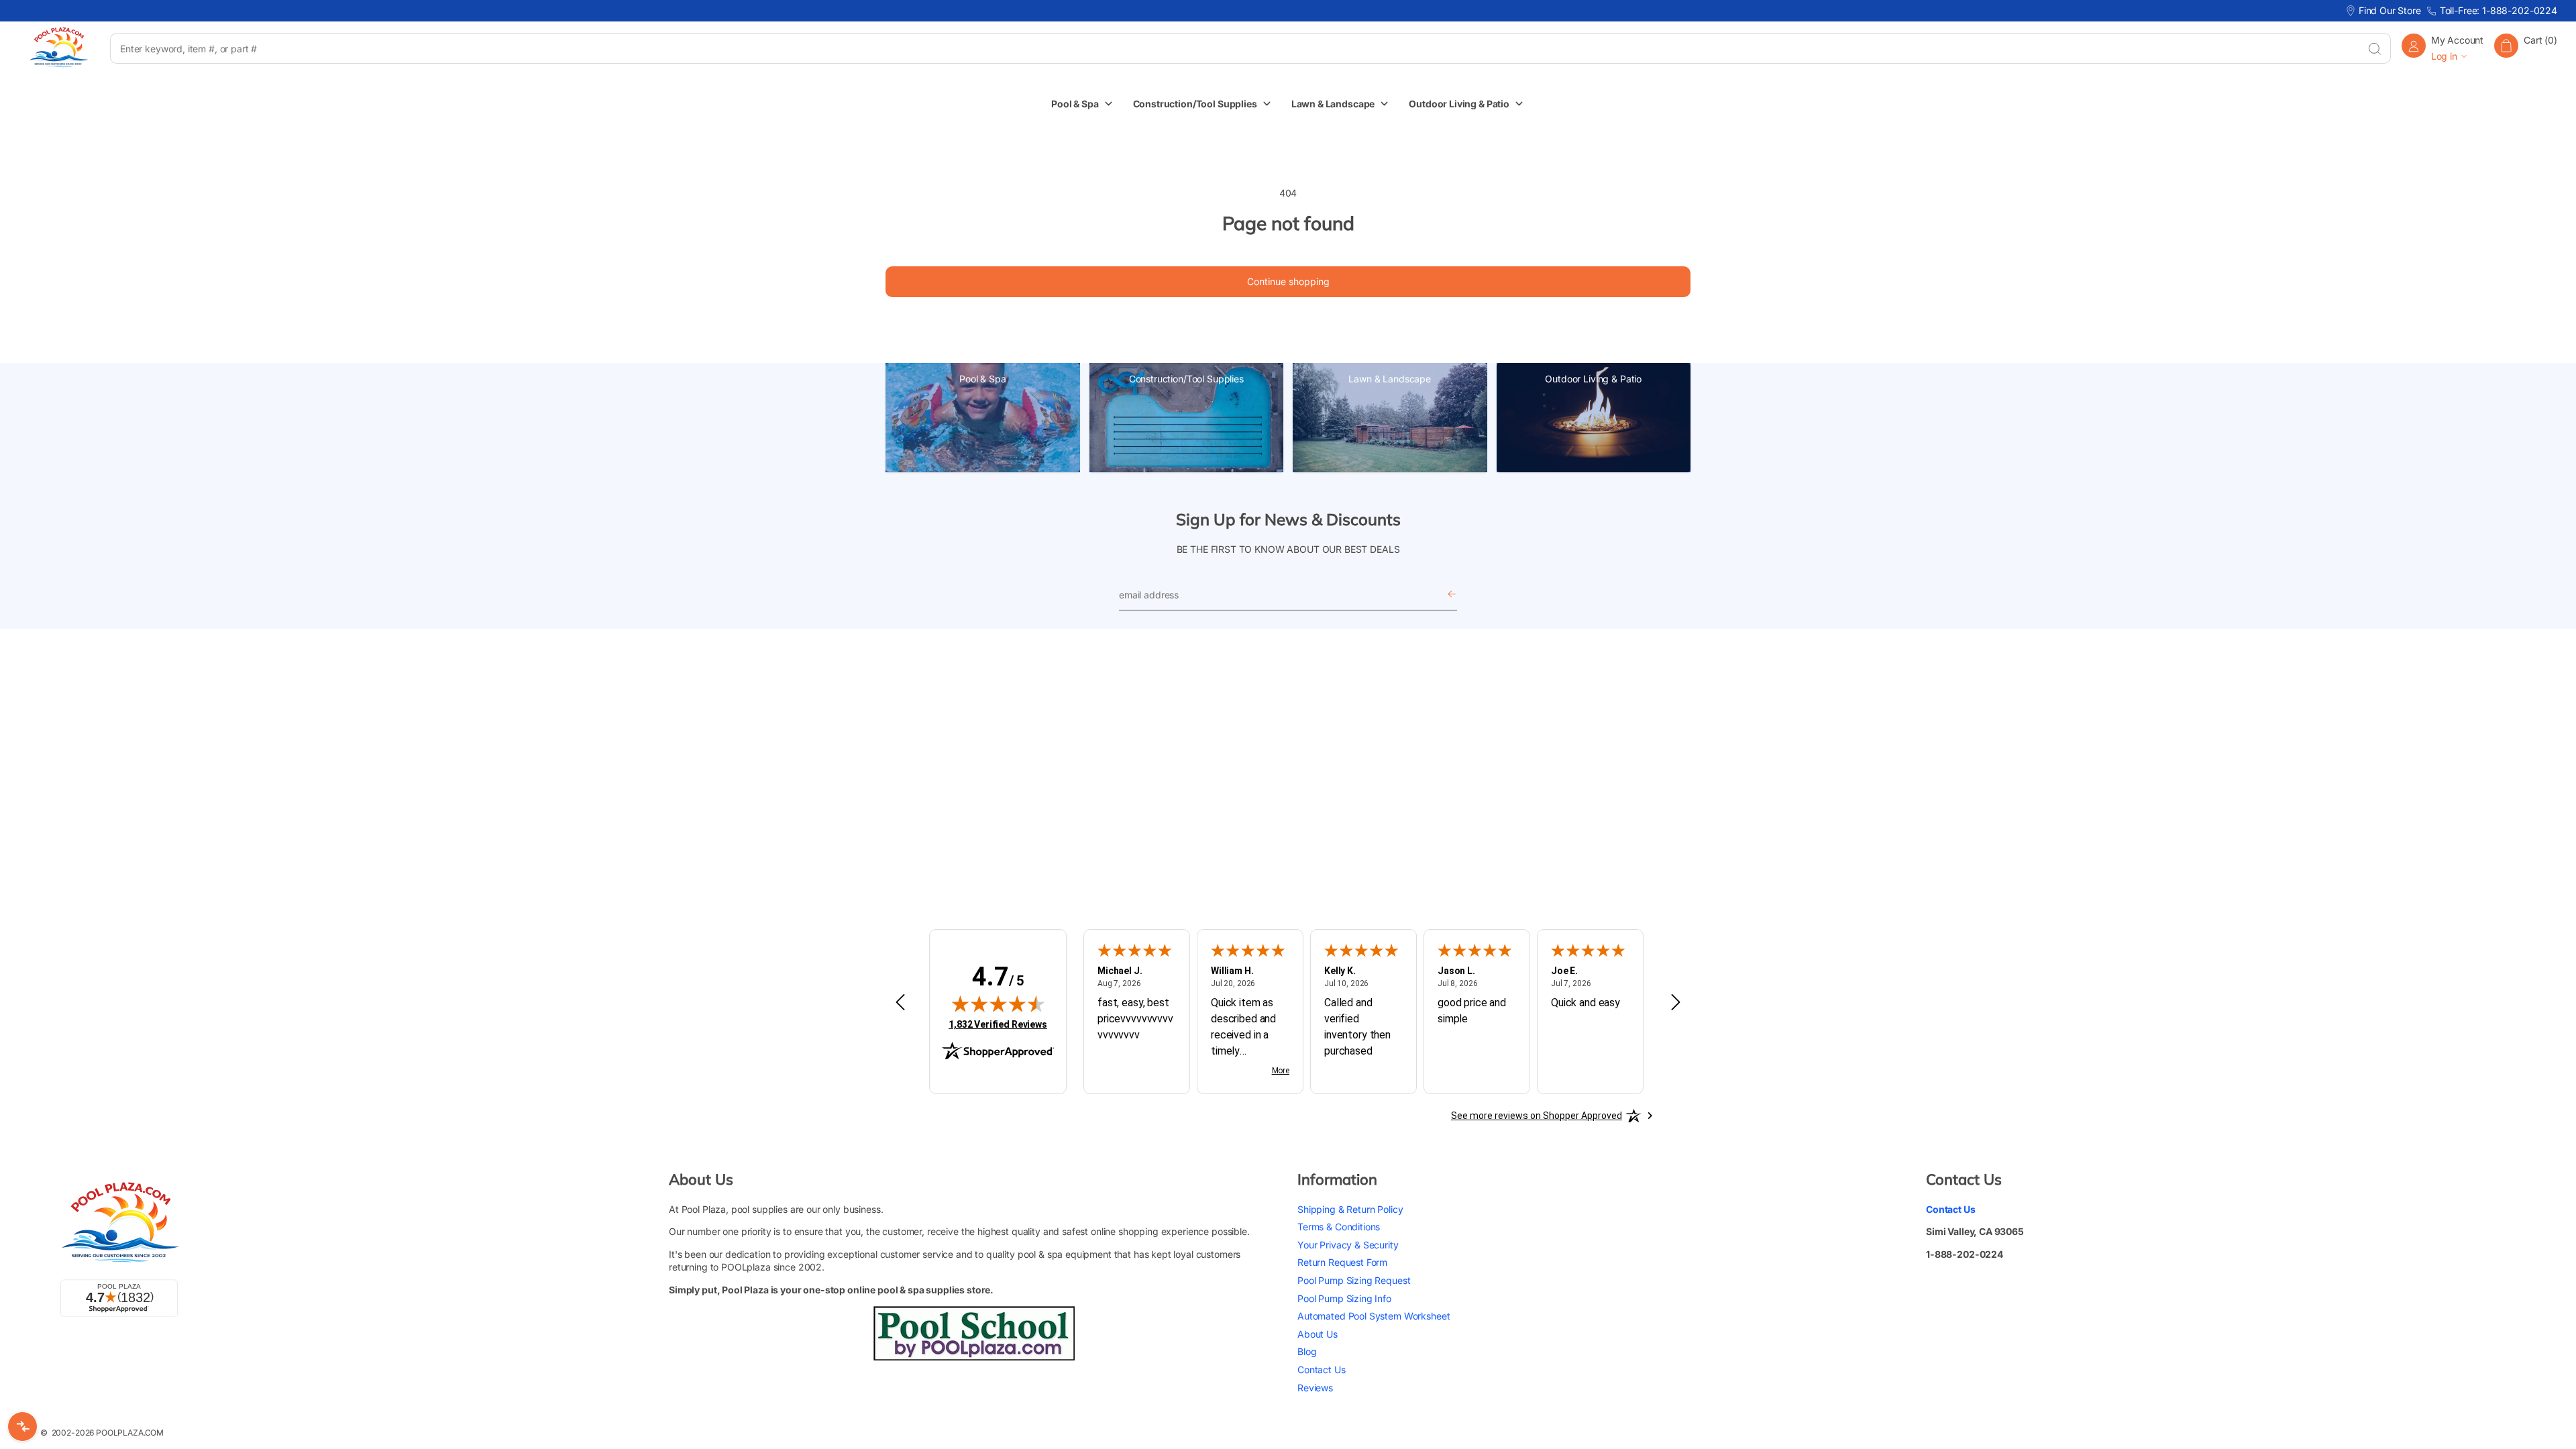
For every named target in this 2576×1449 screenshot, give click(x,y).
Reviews (1315, 1388)
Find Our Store (2390, 10)
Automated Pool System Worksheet (1374, 1316)
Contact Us (1322, 1370)
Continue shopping (1288, 281)
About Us (1318, 1334)
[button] (2526, 48)
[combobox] (1234, 48)
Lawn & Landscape (1390, 379)
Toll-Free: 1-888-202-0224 (2499, 10)
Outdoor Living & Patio (1593, 379)
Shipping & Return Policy (1350, 1209)
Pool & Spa (983, 379)
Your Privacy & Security (1348, 1245)
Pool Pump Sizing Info (1344, 1298)
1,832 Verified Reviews (998, 1024)
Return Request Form (1342, 1262)
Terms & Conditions (1339, 1227)
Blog (1307, 1351)
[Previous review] (900, 1003)
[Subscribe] (1452, 595)
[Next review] (1676, 1003)
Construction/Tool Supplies (1186, 379)
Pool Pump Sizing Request (1354, 1280)
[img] (998, 1004)
